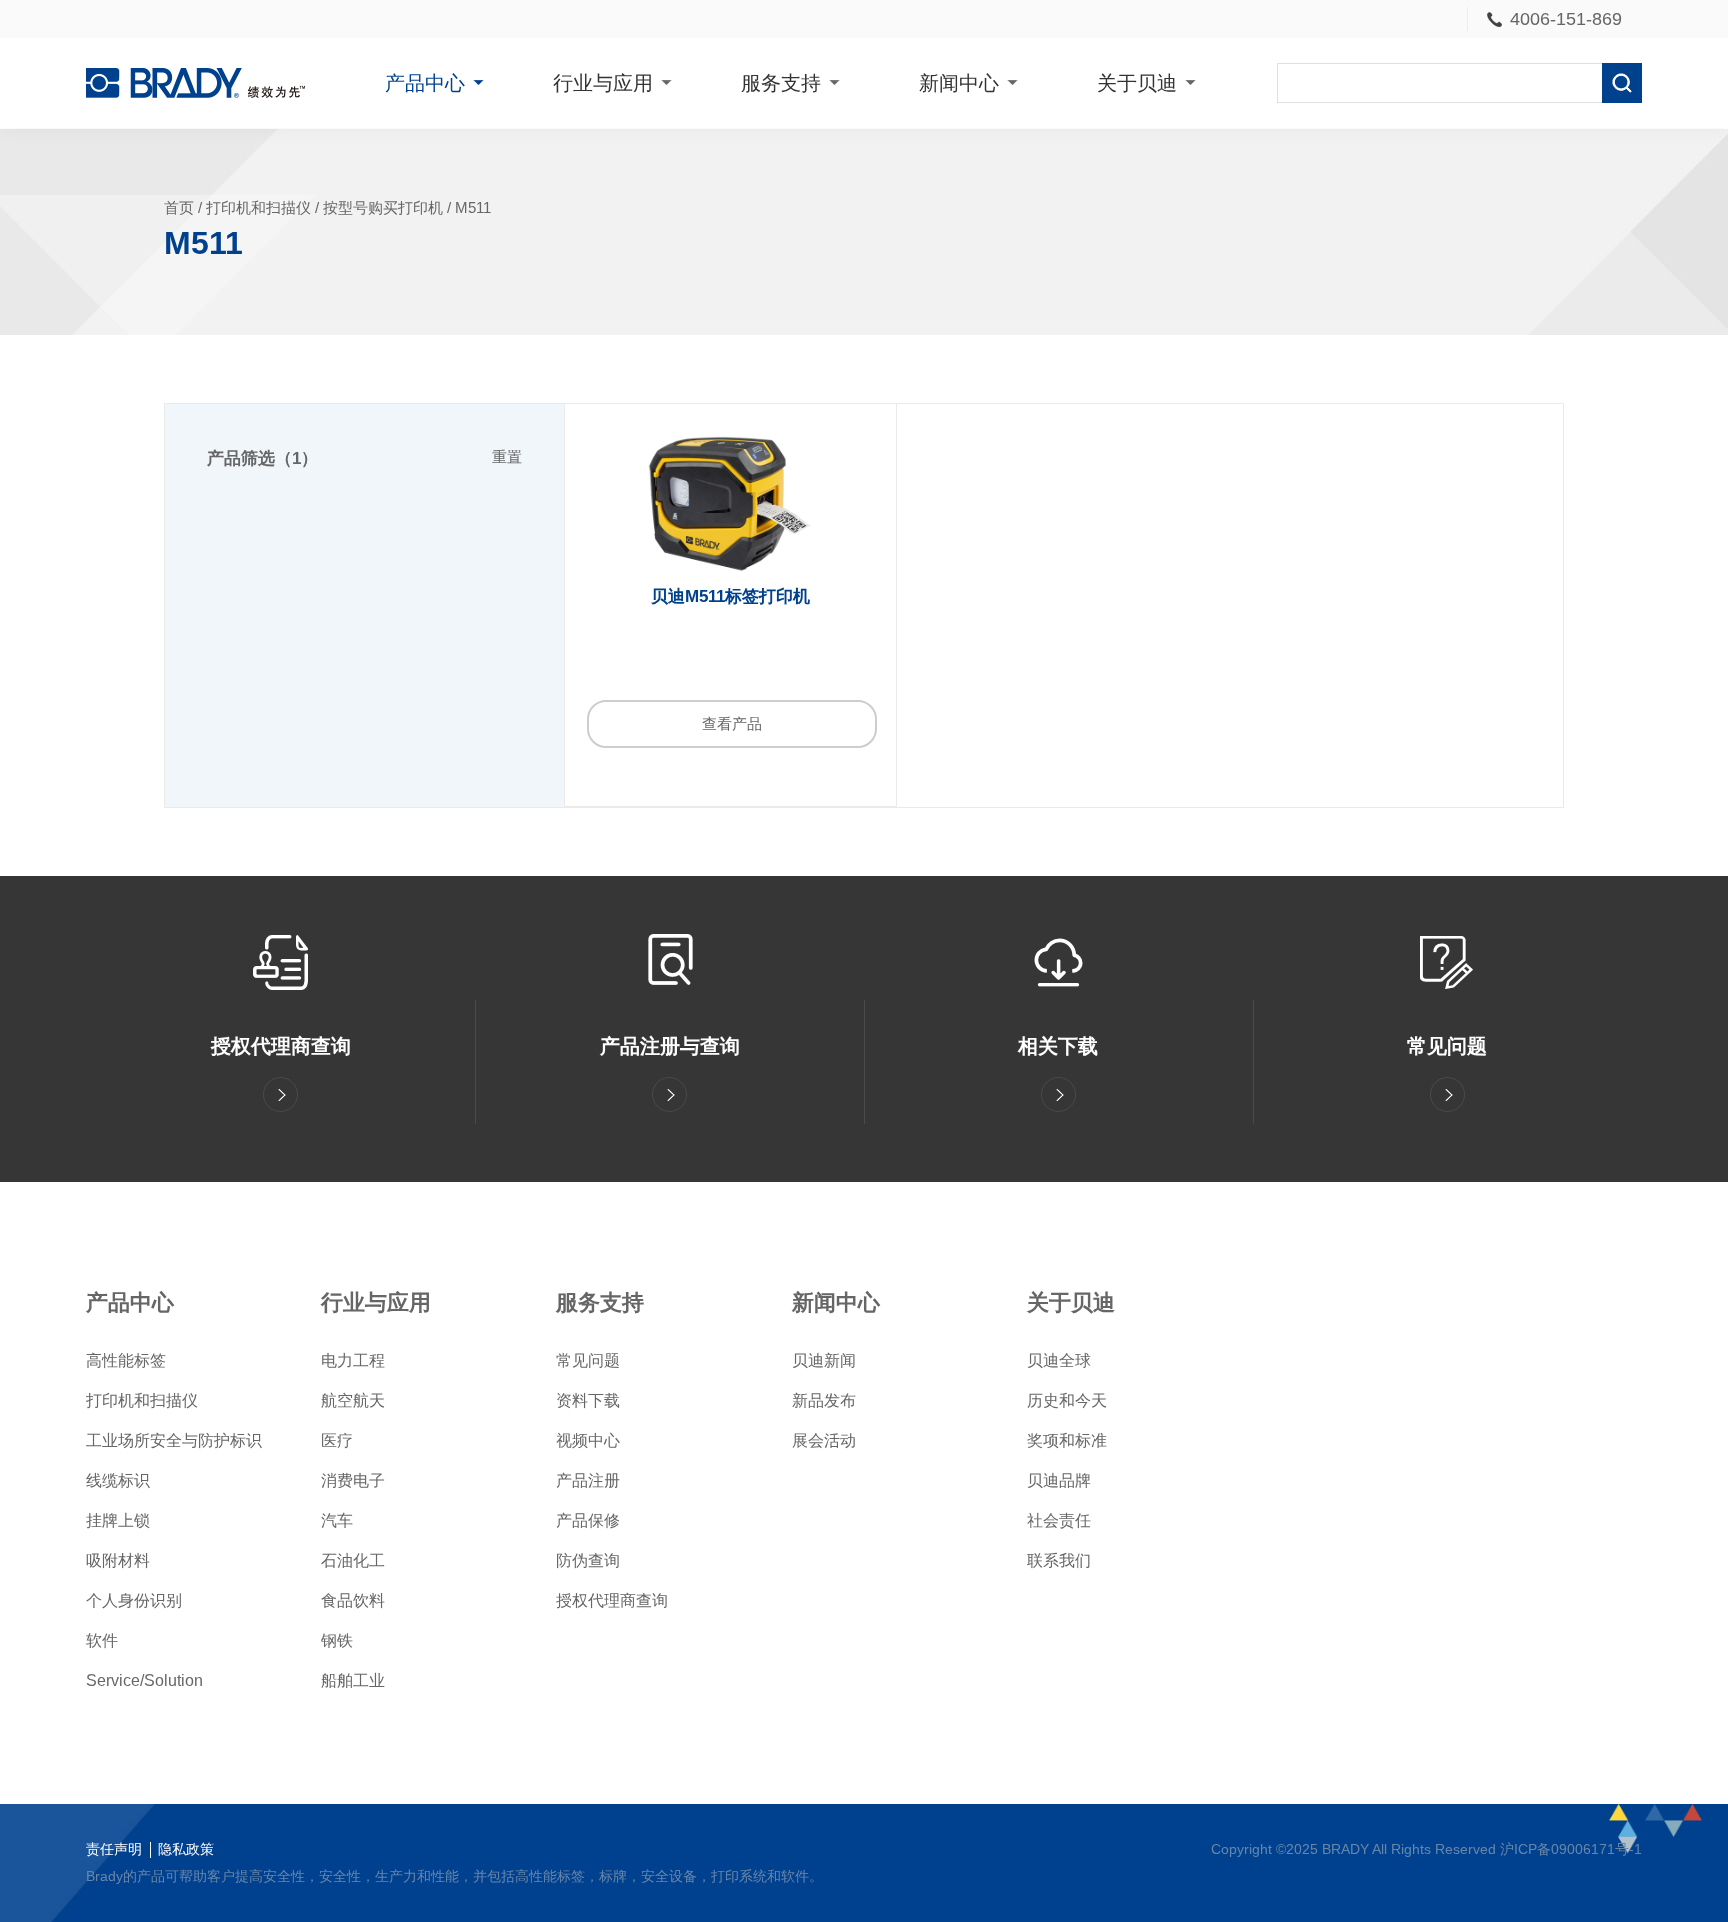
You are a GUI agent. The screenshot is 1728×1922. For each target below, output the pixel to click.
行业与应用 (603, 83)
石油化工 (353, 1560)
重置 (507, 457)
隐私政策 (186, 1849)
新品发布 (824, 1400)
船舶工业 (353, 1680)
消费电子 (353, 1480)
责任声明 (114, 1849)
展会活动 (824, 1440)
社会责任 (1059, 1520)
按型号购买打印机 (383, 208)
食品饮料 (353, 1600)
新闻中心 (959, 83)
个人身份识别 (134, 1600)
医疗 (337, 1440)
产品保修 (588, 1520)
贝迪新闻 (824, 1360)
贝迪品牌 (1059, 1480)
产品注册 (588, 1480)
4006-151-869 (1566, 19)
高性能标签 (126, 1360)
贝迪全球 (1059, 1360)
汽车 (337, 1520)
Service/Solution (144, 1680)
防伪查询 (588, 1560)
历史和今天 (1067, 1400)
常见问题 (588, 1360)
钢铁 (337, 1640)
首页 (179, 208)
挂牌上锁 (118, 1520)
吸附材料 (118, 1560)
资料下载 (588, 1400)
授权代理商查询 (612, 1600)
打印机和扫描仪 (258, 208)
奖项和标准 (1067, 1440)
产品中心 (425, 83)
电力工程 (353, 1360)
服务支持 (781, 83)
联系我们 (1059, 1560)
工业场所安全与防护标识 (174, 1440)
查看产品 (732, 724)
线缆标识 (118, 1480)
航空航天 (353, 1400)
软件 (102, 1640)
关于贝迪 (1137, 83)
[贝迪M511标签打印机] (730, 504)
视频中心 (588, 1440)
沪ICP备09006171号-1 (1571, 1849)
